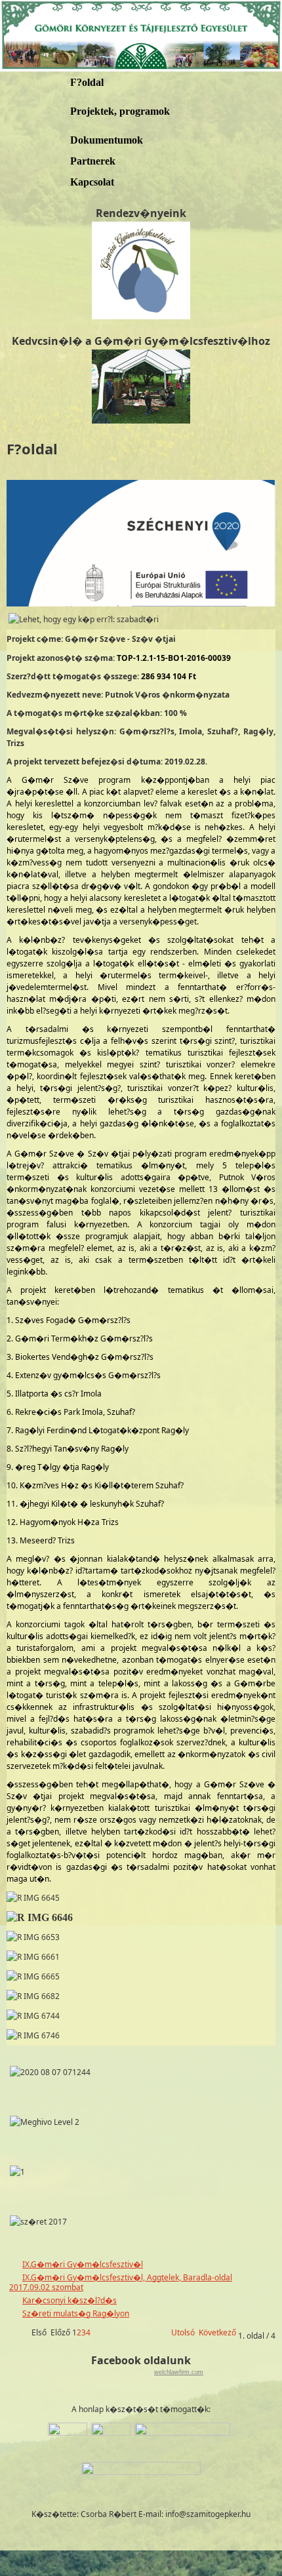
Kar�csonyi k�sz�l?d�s (70, 2300)
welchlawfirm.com (179, 2372)
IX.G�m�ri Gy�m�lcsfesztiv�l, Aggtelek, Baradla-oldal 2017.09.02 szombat (121, 2283)
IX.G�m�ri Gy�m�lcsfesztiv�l (83, 2264)
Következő (217, 2332)
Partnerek (93, 161)
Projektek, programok (120, 111)
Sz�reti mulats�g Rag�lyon (76, 2313)
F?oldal (87, 82)
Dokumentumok (107, 140)
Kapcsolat (92, 182)
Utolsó (183, 2332)
